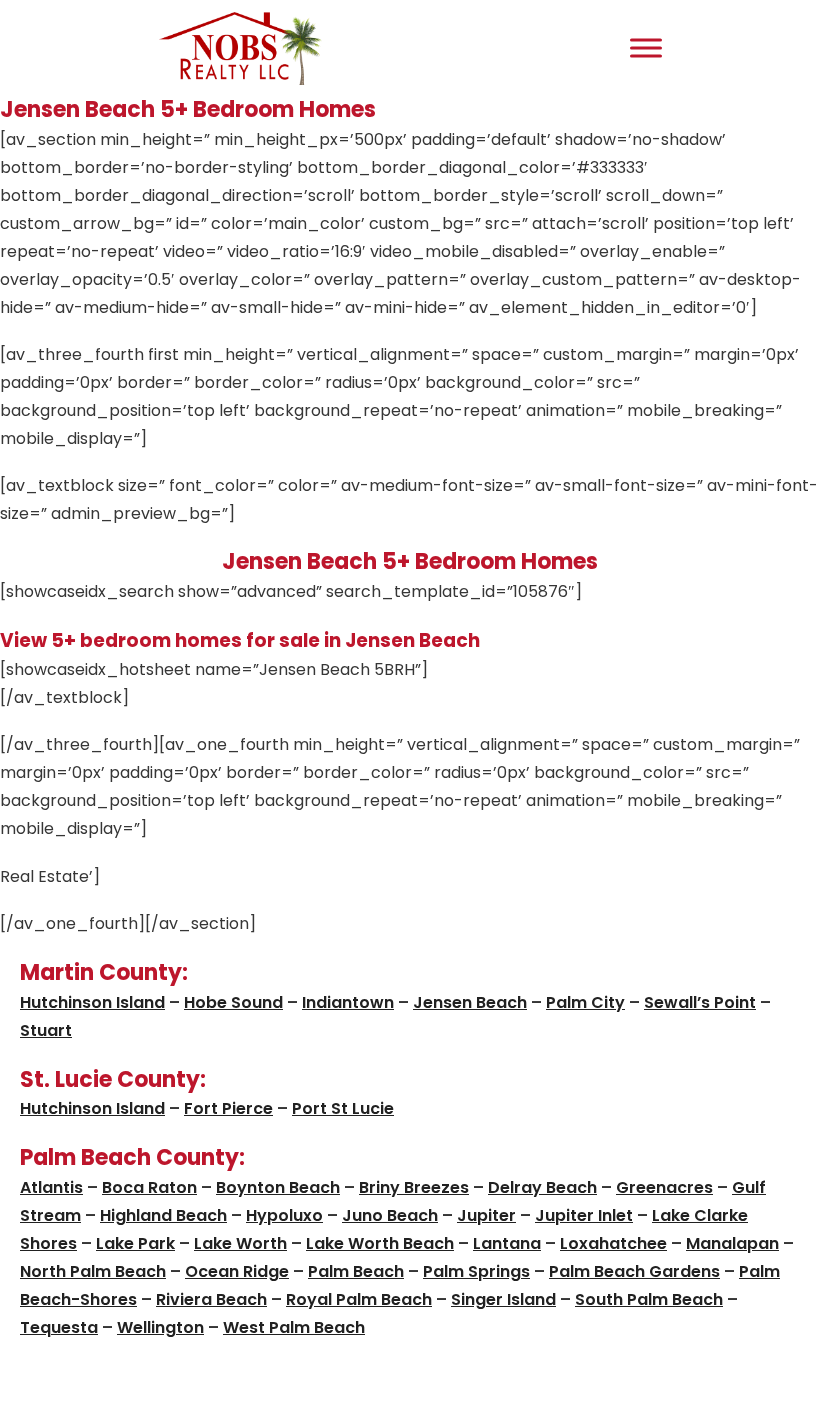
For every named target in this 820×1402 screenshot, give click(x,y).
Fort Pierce (228, 1108)
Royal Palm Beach (359, 1299)
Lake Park (135, 1243)
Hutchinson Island (92, 1002)
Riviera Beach (211, 1299)
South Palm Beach (649, 1299)
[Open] (646, 47)
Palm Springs (476, 1271)
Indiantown (348, 1002)
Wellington (160, 1327)
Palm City (585, 1002)
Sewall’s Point (700, 1002)
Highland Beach (163, 1215)
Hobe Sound (233, 1002)
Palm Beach (356, 1271)
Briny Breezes (414, 1187)
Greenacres (664, 1187)
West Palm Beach (294, 1327)
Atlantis (51, 1187)
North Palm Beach (93, 1271)
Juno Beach (390, 1215)
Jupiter (486, 1215)
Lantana (507, 1243)
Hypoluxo (284, 1215)
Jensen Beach (470, 1002)
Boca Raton (149, 1187)
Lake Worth (240, 1243)
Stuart (46, 1030)
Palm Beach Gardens (634, 1271)
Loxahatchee (613, 1243)
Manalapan (732, 1243)
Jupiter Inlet (584, 1215)
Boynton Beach (278, 1187)
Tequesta (59, 1327)
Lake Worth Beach (380, 1243)
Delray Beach (542, 1187)
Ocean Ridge (237, 1271)
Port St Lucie (343, 1108)
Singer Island (503, 1299)
